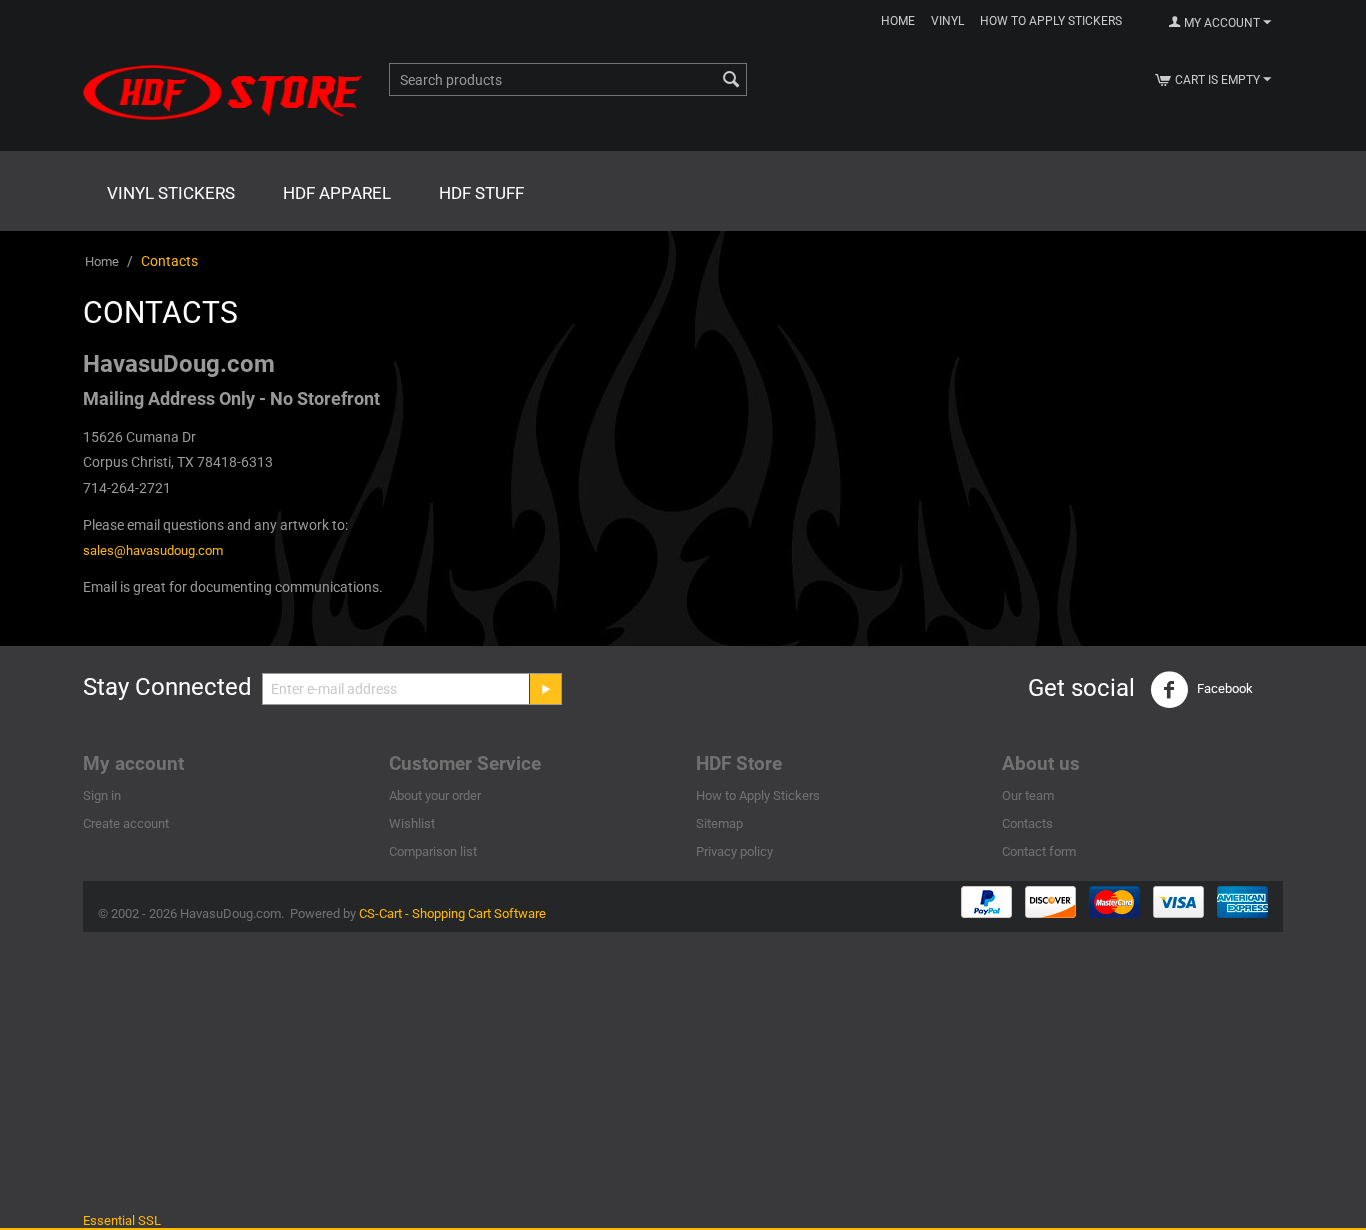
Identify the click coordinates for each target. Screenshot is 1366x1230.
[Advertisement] (683, 1072)
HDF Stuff (481, 193)
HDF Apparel (337, 193)
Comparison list (433, 851)
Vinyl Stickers (171, 193)
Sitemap (719, 823)
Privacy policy (734, 851)
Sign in (102, 795)
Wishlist (412, 823)
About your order (435, 795)
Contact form (1039, 851)
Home (898, 21)
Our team (1028, 795)
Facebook (1223, 689)
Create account (126, 823)
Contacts (1027, 823)
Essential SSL (122, 1220)
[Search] (732, 81)
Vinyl (947, 21)
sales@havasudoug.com (153, 550)
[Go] (545, 689)
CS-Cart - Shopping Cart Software (452, 913)
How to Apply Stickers (1051, 21)
